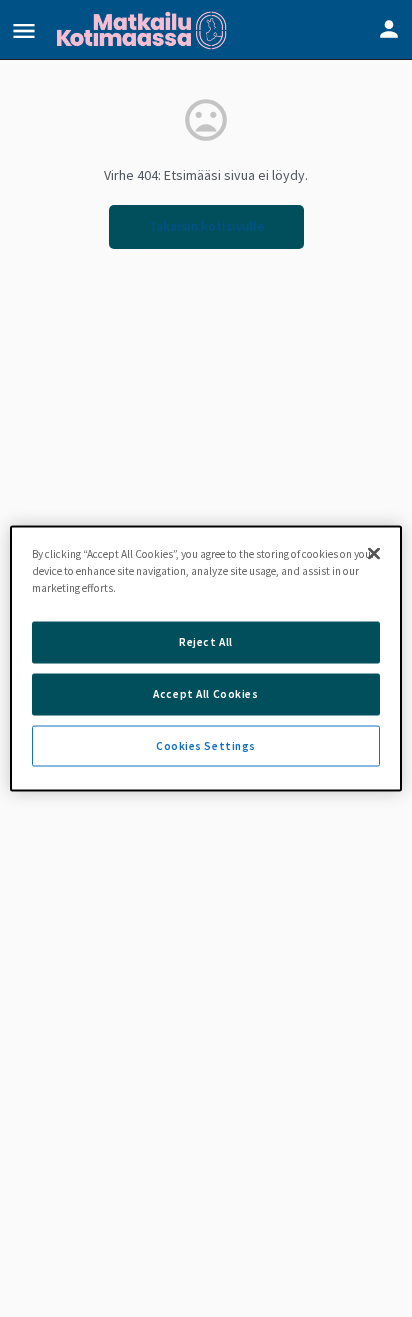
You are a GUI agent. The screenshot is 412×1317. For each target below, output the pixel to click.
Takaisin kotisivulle (206, 226)
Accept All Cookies (205, 693)
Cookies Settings (206, 745)
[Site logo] (144, 30)
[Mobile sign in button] (389, 29)
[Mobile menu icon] (24, 30)
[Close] (374, 553)
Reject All (206, 641)
